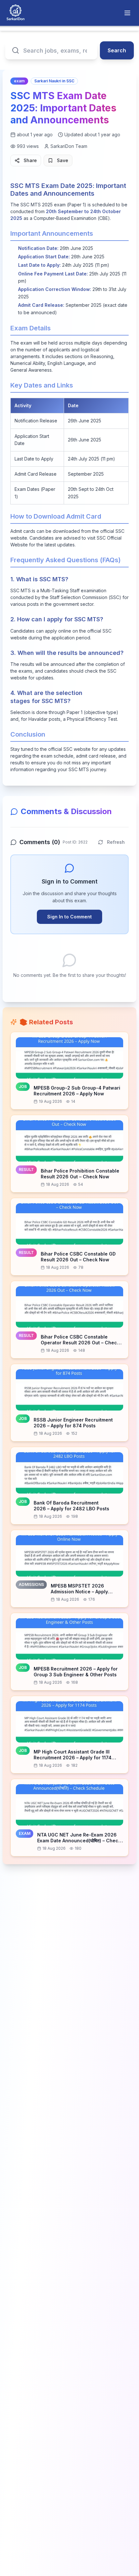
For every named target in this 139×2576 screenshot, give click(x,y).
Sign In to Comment (69, 917)
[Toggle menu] (127, 13)
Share (30, 160)
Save (63, 160)
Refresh (116, 842)
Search (117, 50)
